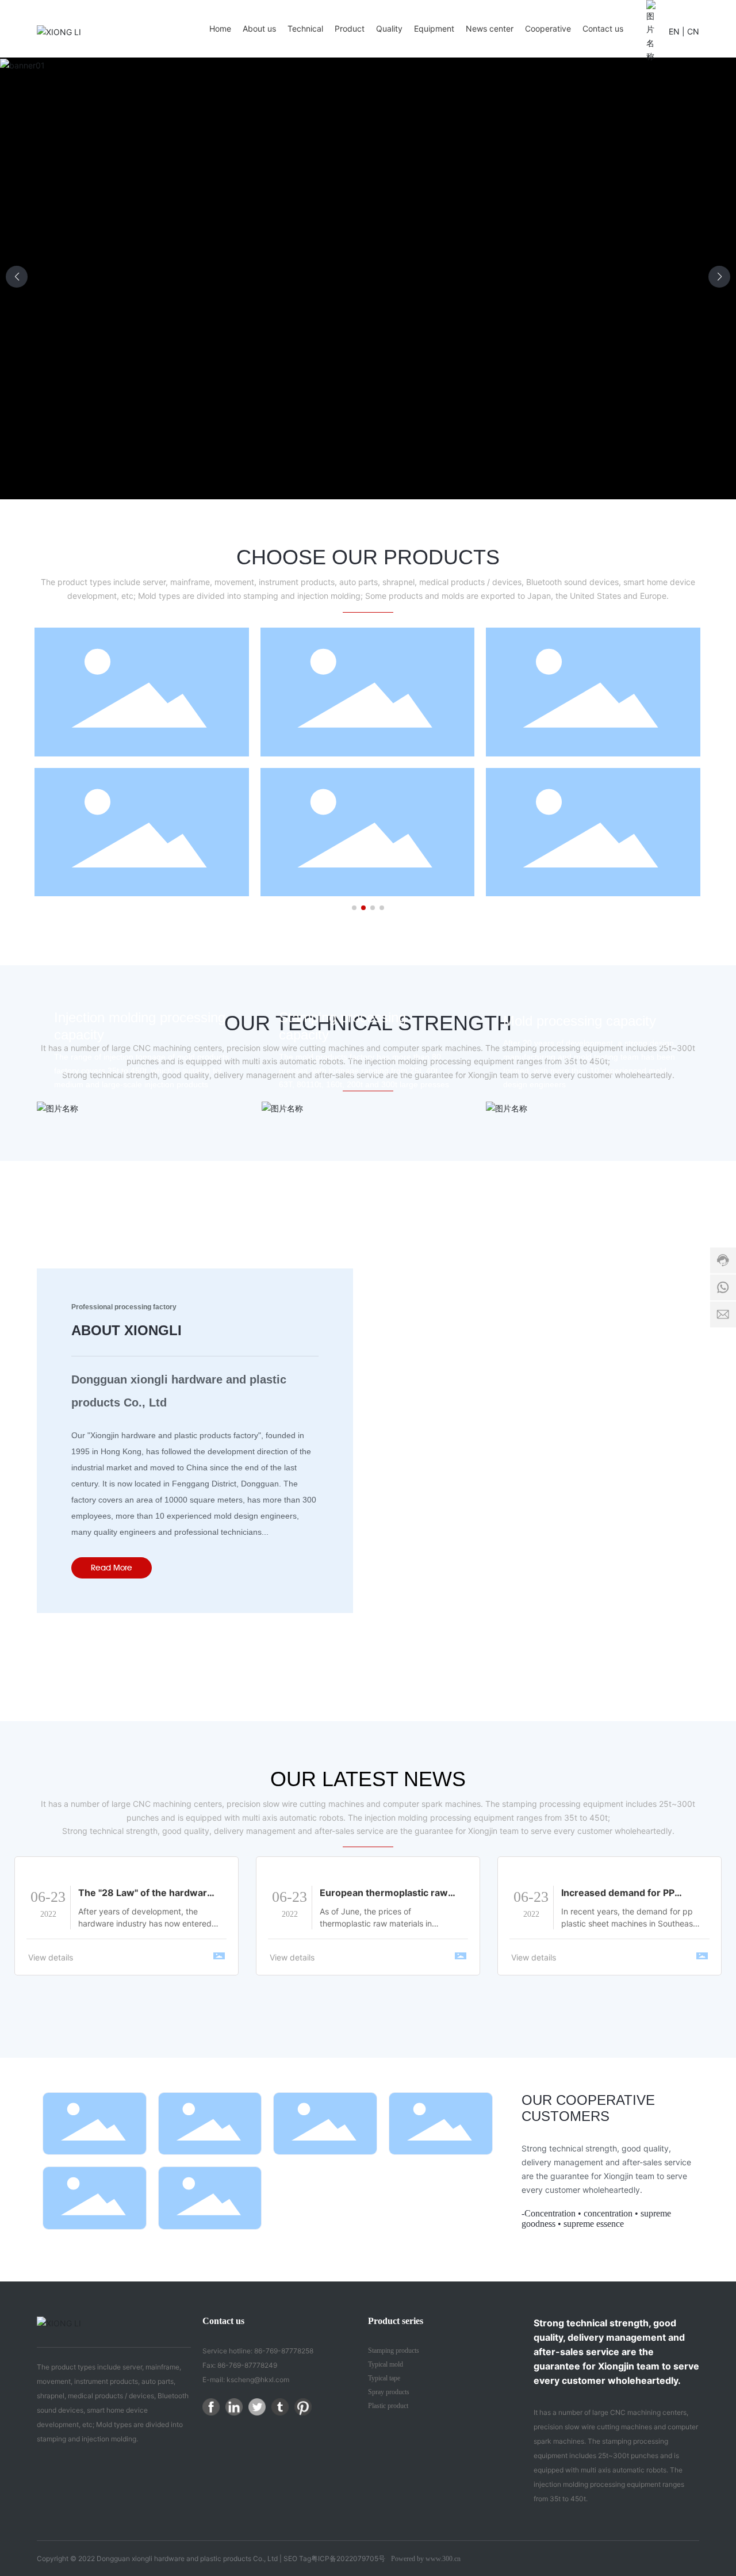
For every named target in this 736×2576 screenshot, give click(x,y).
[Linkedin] (234, 2407)
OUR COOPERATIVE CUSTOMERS (588, 2108)
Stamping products (394, 2350)
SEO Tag (297, 2558)
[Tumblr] (280, 2407)
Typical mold (386, 2364)
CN (693, 31)
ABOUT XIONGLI (126, 1330)
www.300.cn (443, 2559)
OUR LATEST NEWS (368, 1779)
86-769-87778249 (247, 2365)
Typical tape (384, 2378)
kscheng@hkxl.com (258, 2380)
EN (674, 31)
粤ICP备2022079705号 (348, 2558)
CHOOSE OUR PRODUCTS (368, 557)
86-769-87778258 (284, 2351)
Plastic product (388, 2406)
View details (51, 1957)
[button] (719, 277)
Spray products (389, 2392)
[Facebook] (211, 2407)
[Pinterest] (303, 2407)
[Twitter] (257, 2407)
